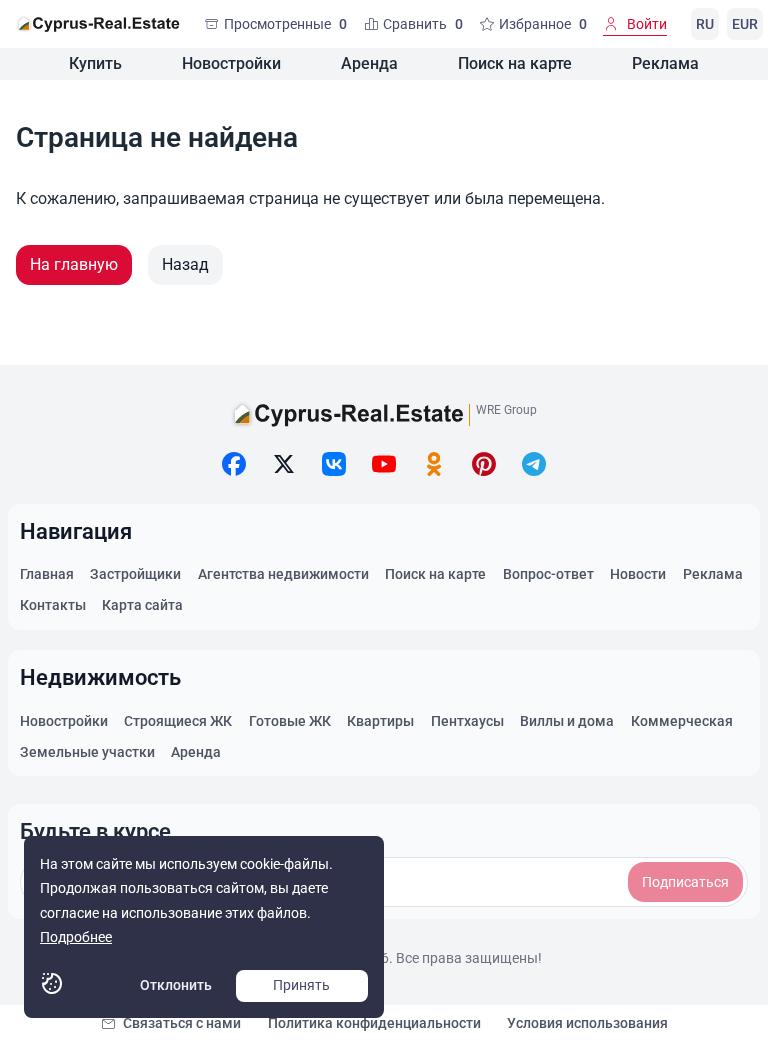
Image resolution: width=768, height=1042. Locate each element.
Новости (638, 574)
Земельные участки (87, 752)
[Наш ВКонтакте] (334, 464)
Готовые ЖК (290, 721)
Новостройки (231, 63)
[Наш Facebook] (234, 464)
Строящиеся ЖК (178, 721)
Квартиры (380, 721)
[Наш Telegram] (534, 464)
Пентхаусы (467, 721)
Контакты (53, 605)
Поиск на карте (515, 63)
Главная (47, 574)
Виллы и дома (567, 721)
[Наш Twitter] (284, 464)
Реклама (665, 63)
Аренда (369, 63)
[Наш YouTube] (384, 464)
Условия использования (587, 1023)
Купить (95, 63)
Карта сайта (142, 605)
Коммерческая (682, 721)
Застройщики (135, 574)
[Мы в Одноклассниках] (434, 464)
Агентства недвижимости (283, 574)
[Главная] (98, 24)
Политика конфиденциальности (374, 1023)
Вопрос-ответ (548, 574)
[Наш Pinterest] (484, 464)
